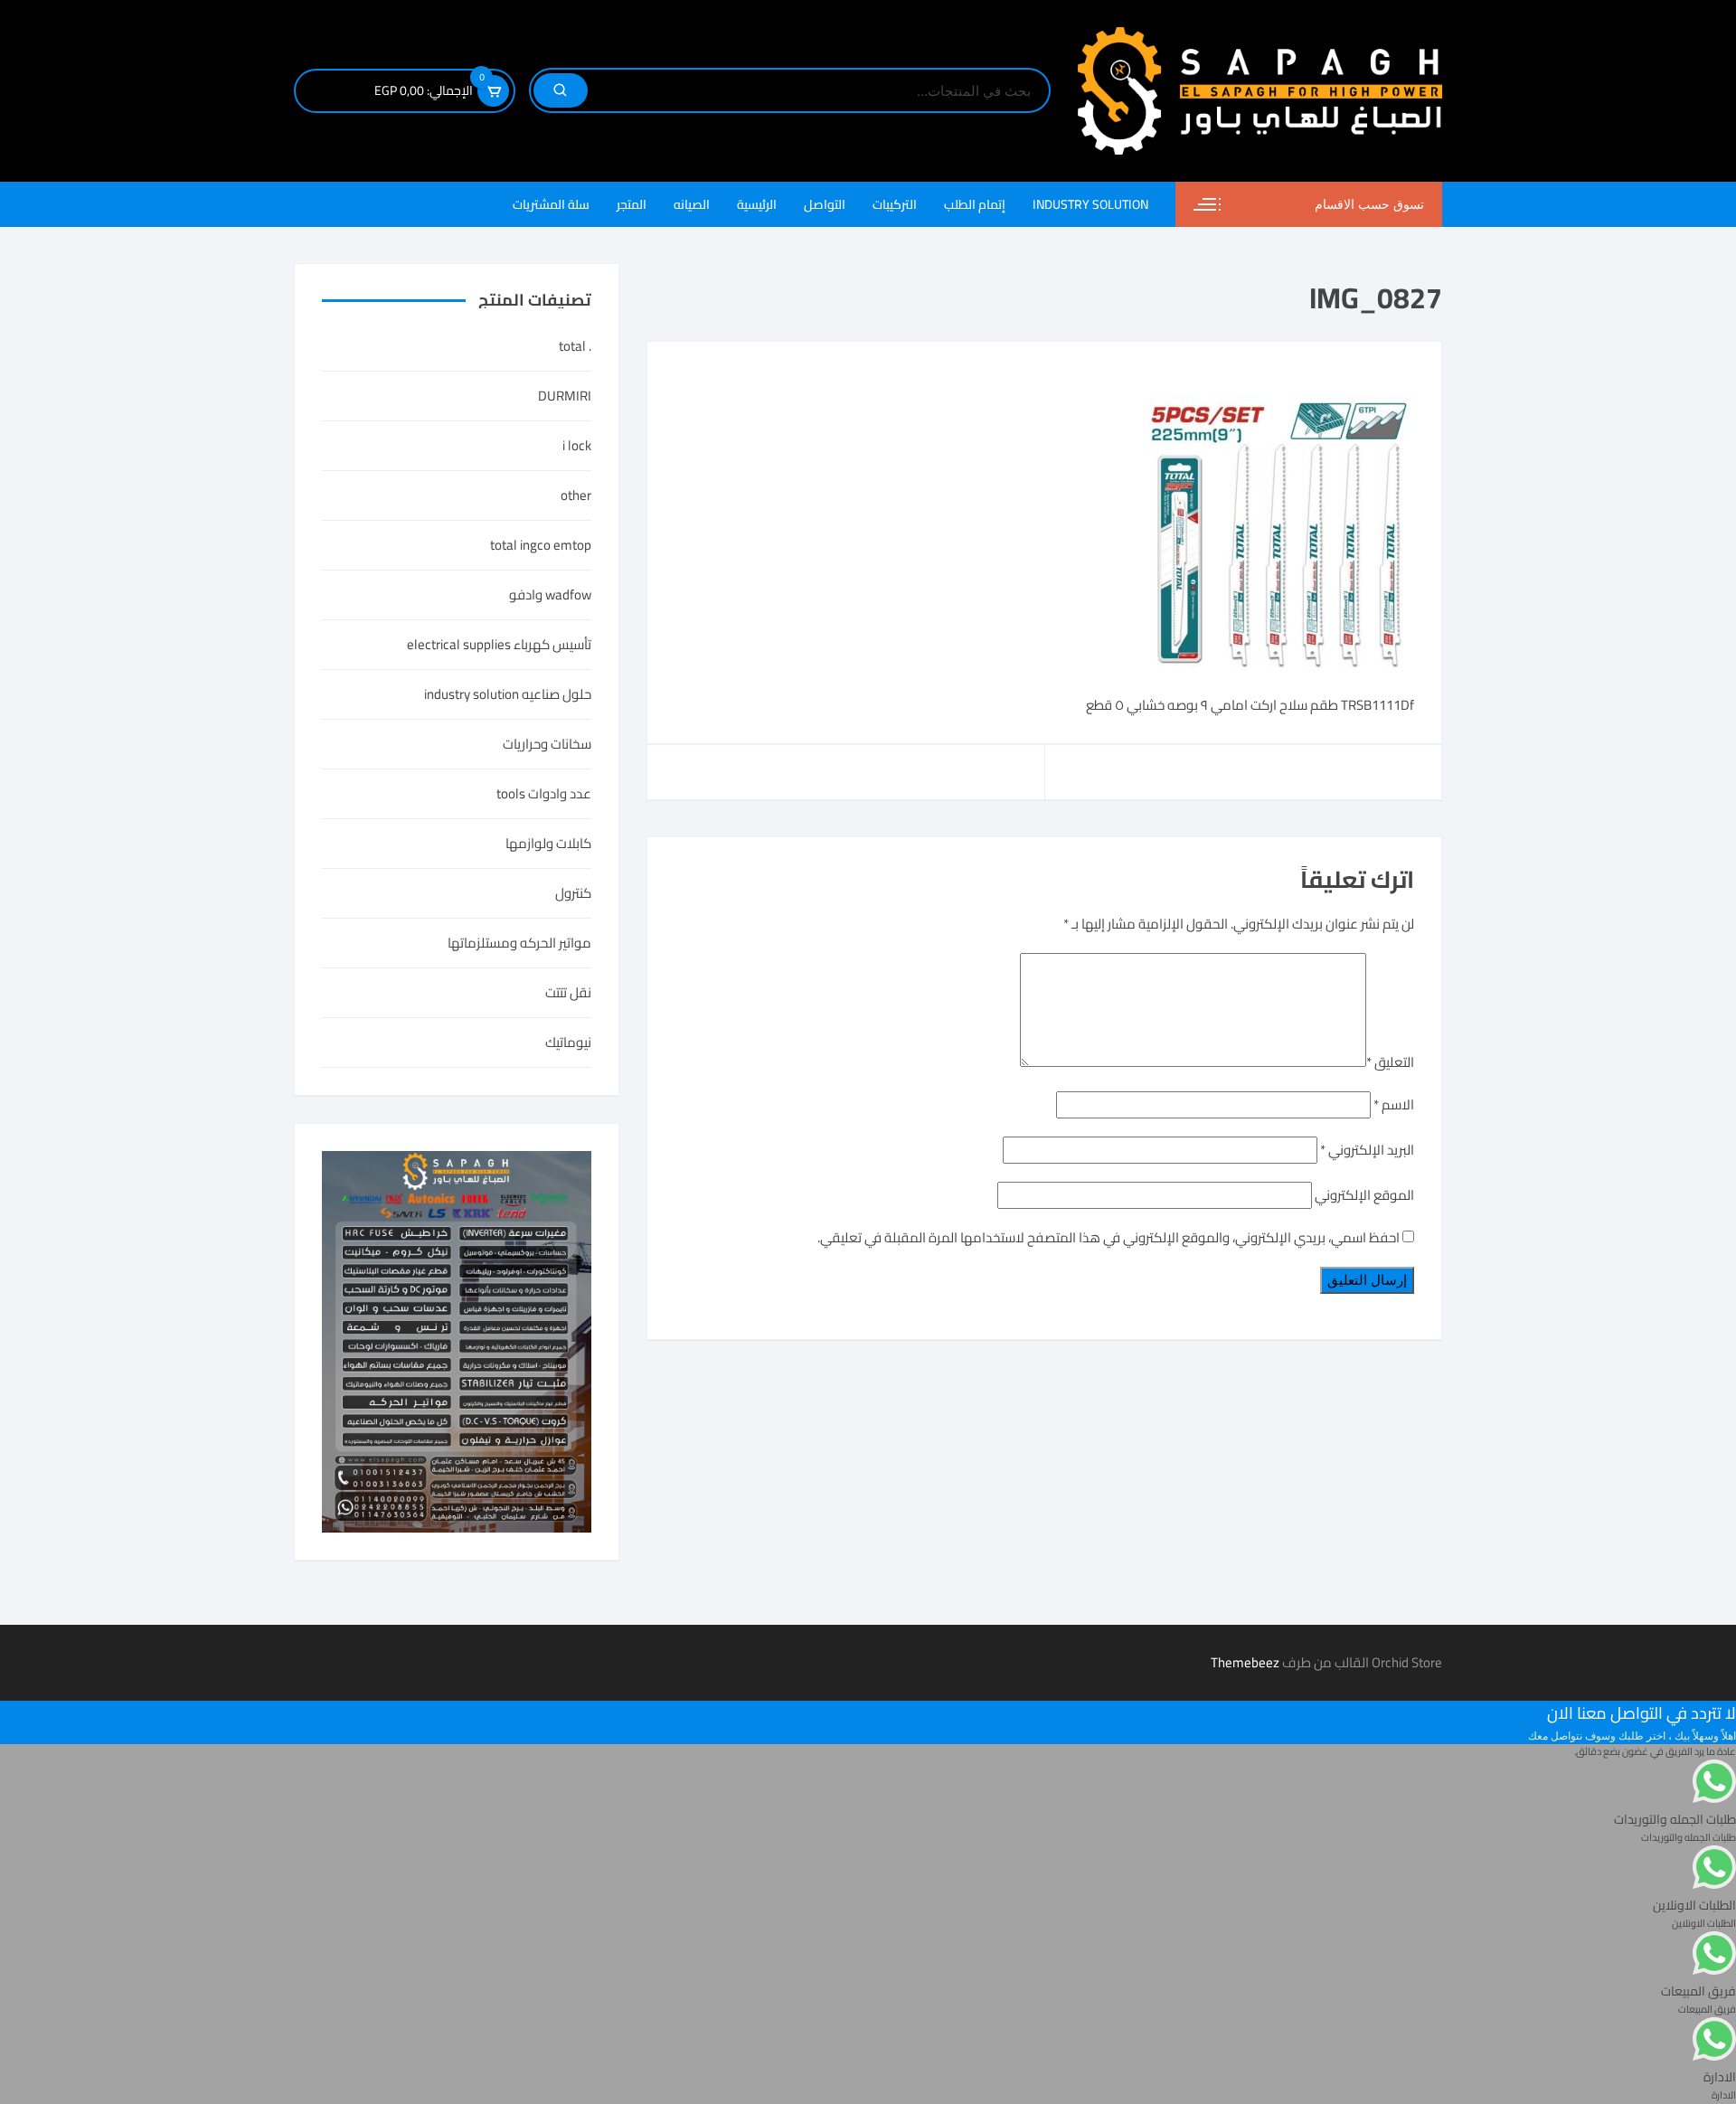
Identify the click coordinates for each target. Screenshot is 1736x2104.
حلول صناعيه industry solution (508, 694)
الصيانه (692, 204)
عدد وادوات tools (544, 794)
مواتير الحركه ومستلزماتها (519, 943)
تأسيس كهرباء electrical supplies (499, 645)
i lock (577, 446)
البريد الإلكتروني (1367, 1150)
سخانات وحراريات (547, 744)
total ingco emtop (541, 545)
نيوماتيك (568, 1043)
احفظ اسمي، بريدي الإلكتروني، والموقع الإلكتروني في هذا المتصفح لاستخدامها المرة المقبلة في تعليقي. (1109, 1237)
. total (575, 346)
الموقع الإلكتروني (1364, 1195)
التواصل (825, 204)
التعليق (1390, 1062)
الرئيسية (757, 204)
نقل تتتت (568, 993)
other (576, 495)
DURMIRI (565, 396)
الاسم (1394, 1104)
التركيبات (895, 204)
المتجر (632, 204)
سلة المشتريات (551, 204)
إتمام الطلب (975, 204)
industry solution (1090, 204)
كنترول (573, 893)
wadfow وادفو (550, 595)
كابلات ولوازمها (548, 844)
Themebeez (1245, 1662)
